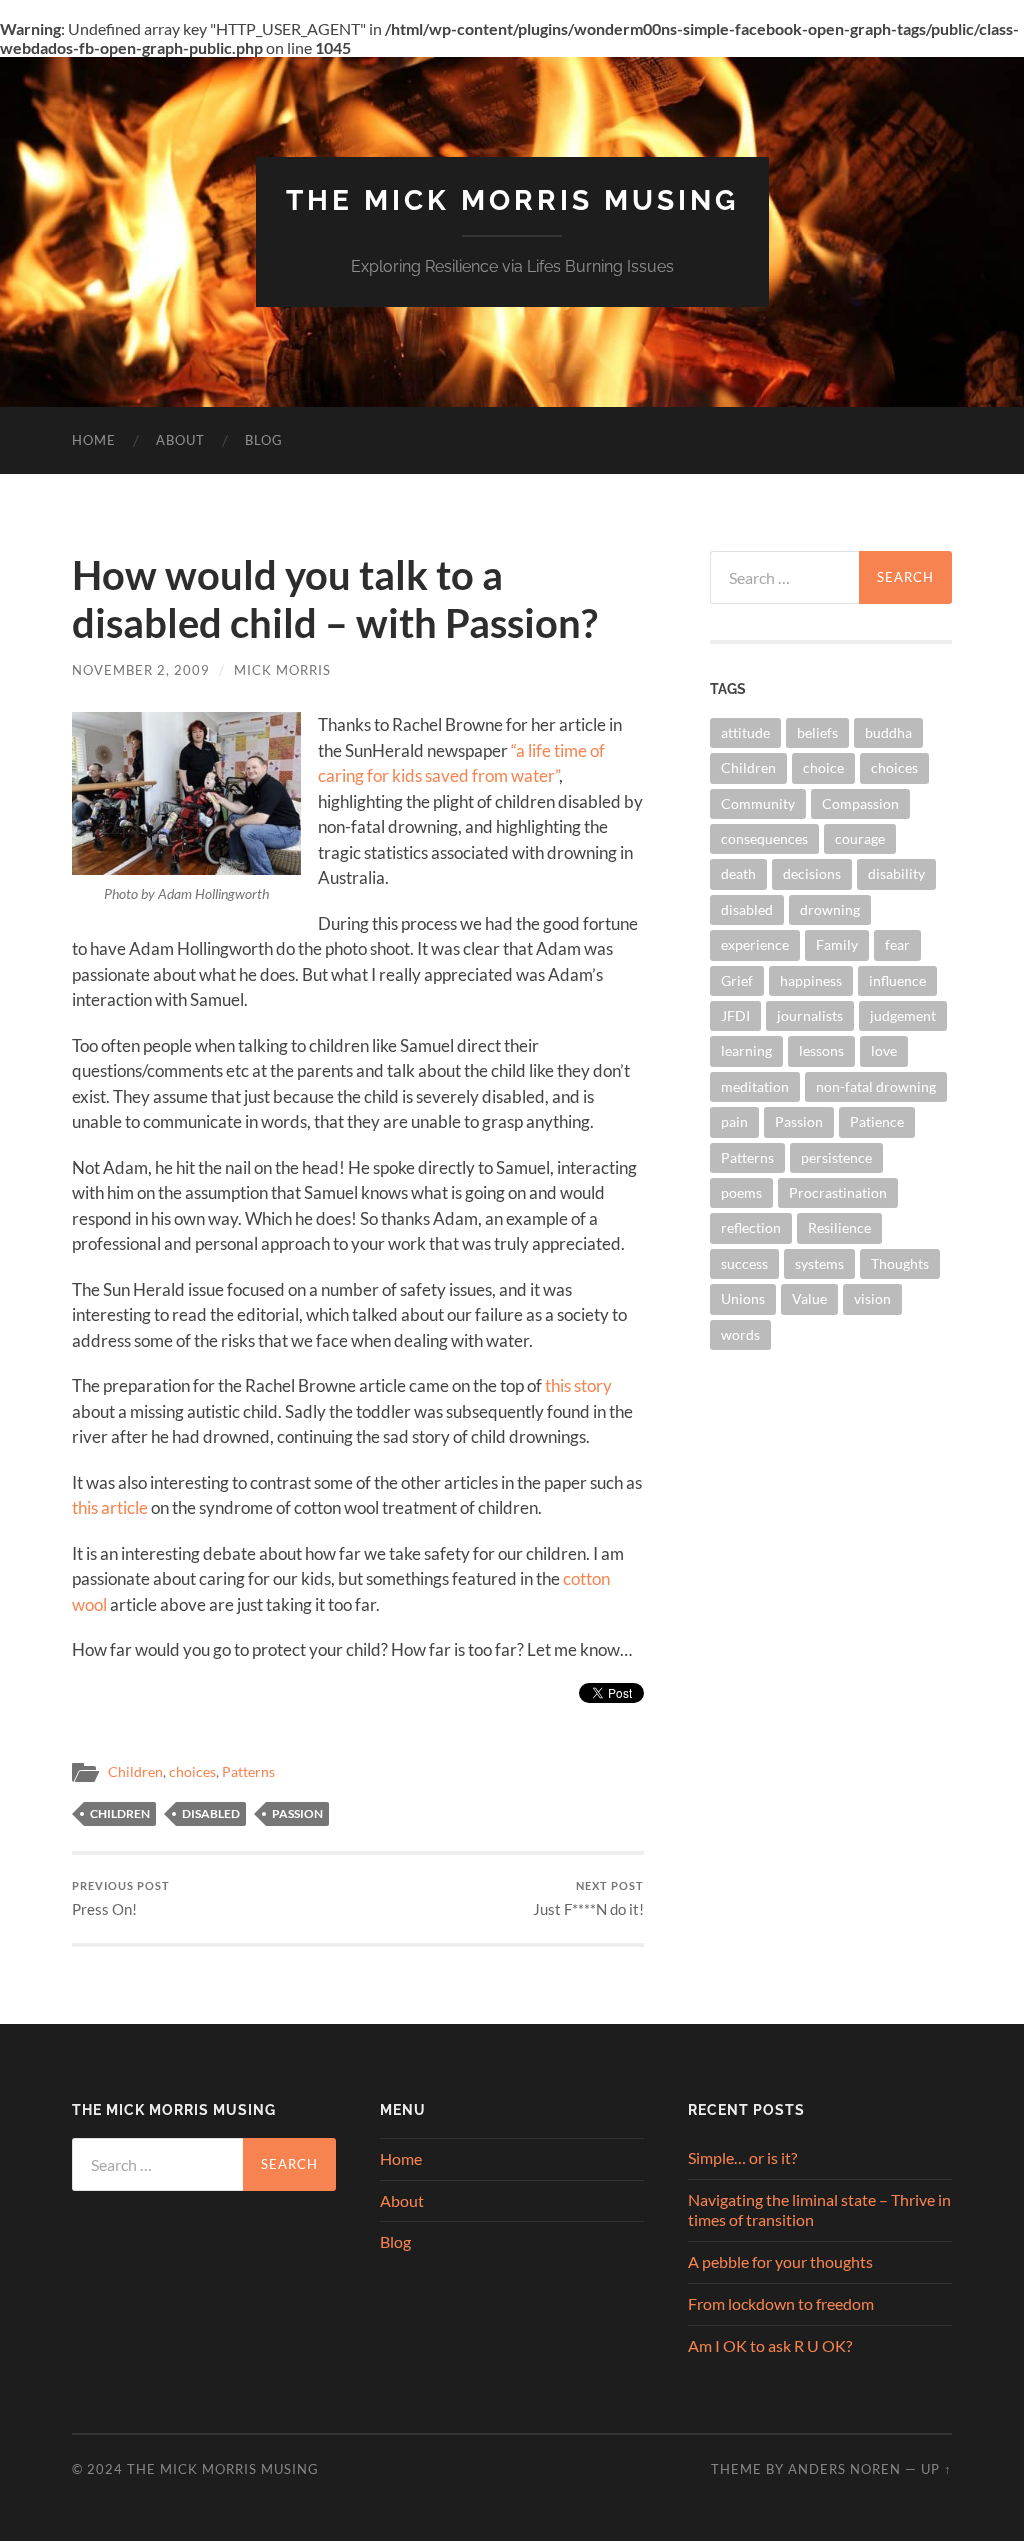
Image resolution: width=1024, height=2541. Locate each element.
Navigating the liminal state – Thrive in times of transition (819, 2210)
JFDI (735, 1015)
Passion (297, 1813)
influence (897, 980)
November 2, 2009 (141, 670)
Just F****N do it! (588, 1898)
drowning (830, 909)
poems (741, 1192)
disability (896, 873)
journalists (810, 1015)
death (738, 873)
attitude (745, 732)
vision (872, 1298)
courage (860, 838)
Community (758, 803)
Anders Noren (844, 2469)
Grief (737, 980)
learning (746, 1050)
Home (94, 440)
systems (819, 1263)
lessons (821, 1050)
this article (110, 1507)
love (884, 1050)
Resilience (839, 1227)
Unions (743, 1298)
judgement (903, 1015)
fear (897, 944)
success (744, 1263)
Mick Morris (282, 670)
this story (578, 1385)
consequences (764, 838)
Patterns (248, 1772)
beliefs (817, 732)
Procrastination (838, 1192)
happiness (811, 980)
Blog (264, 440)
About (180, 440)
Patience (877, 1121)
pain (734, 1121)
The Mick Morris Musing (512, 200)
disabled (211, 1813)
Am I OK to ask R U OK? (770, 2345)
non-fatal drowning (876, 1086)
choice (823, 767)
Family (837, 944)
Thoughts (900, 1263)
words (740, 1334)
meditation (755, 1086)
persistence (836, 1157)
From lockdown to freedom (781, 2303)
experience (755, 944)
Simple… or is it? (742, 2157)
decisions (812, 873)
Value (809, 1298)
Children (135, 1772)
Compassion (860, 803)
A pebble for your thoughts (780, 2261)
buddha (888, 732)
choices (192, 1772)
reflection (751, 1227)
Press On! (121, 1898)
